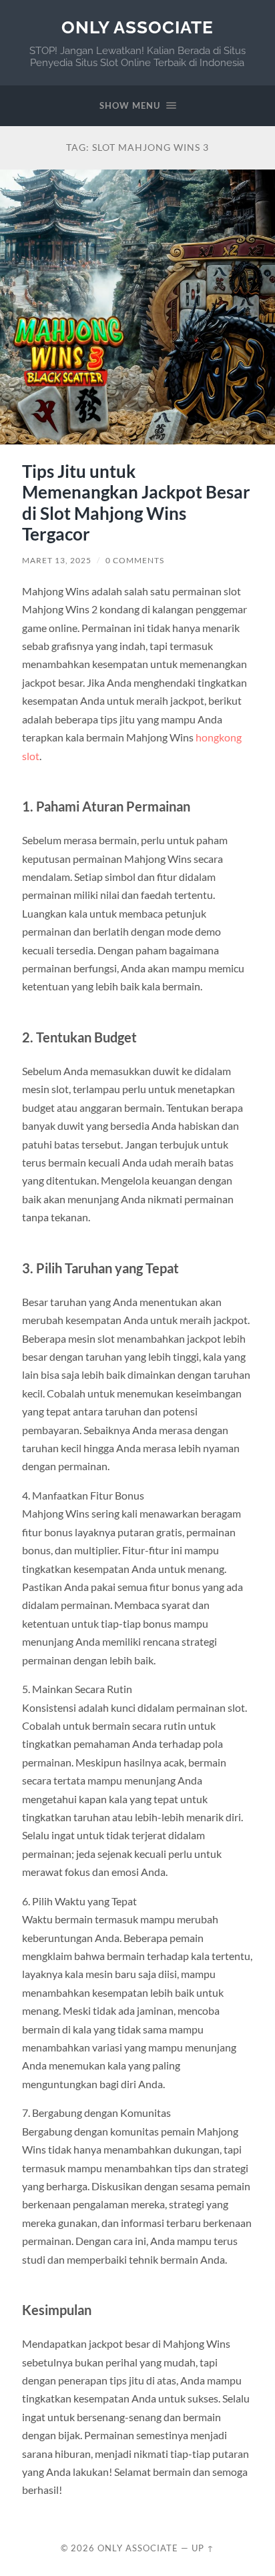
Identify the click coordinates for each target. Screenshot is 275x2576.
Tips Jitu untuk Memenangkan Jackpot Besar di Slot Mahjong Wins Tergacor (136, 503)
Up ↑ (203, 2548)
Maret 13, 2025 (57, 560)
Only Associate (137, 27)
